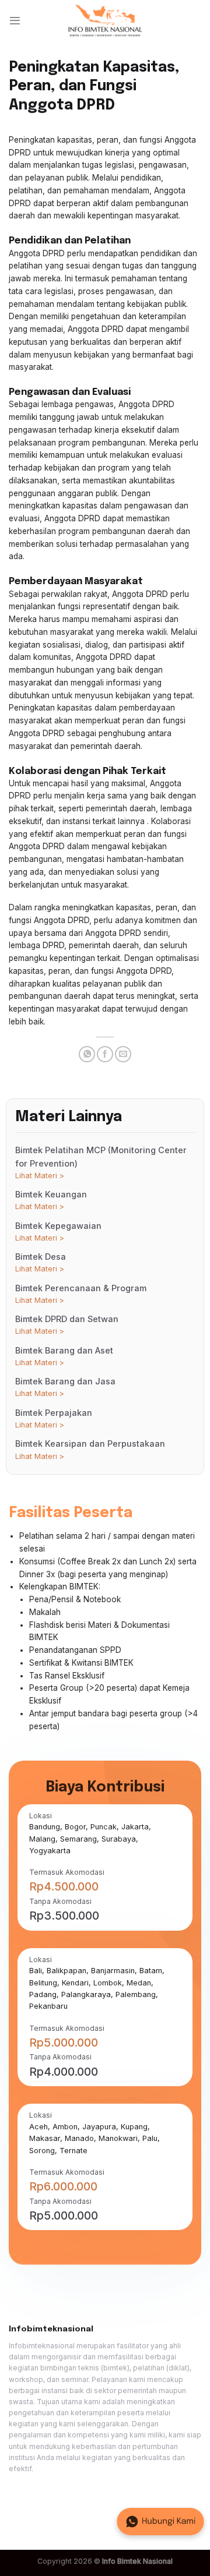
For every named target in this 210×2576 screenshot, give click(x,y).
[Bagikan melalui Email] (123, 1054)
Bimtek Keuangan (51, 1200)
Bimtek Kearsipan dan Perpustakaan (90, 1449)
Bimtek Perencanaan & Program (81, 1294)
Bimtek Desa (41, 1262)
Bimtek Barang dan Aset (64, 1356)
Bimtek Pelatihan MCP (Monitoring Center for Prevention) (101, 1162)
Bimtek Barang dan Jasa (65, 1387)
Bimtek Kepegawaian (58, 1232)
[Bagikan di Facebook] (105, 1054)
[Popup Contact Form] (160, 2522)
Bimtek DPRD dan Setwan (67, 1325)
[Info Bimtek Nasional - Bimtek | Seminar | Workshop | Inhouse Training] (105, 21)
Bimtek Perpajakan (54, 1418)
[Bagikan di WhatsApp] (87, 1054)
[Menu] (15, 21)
